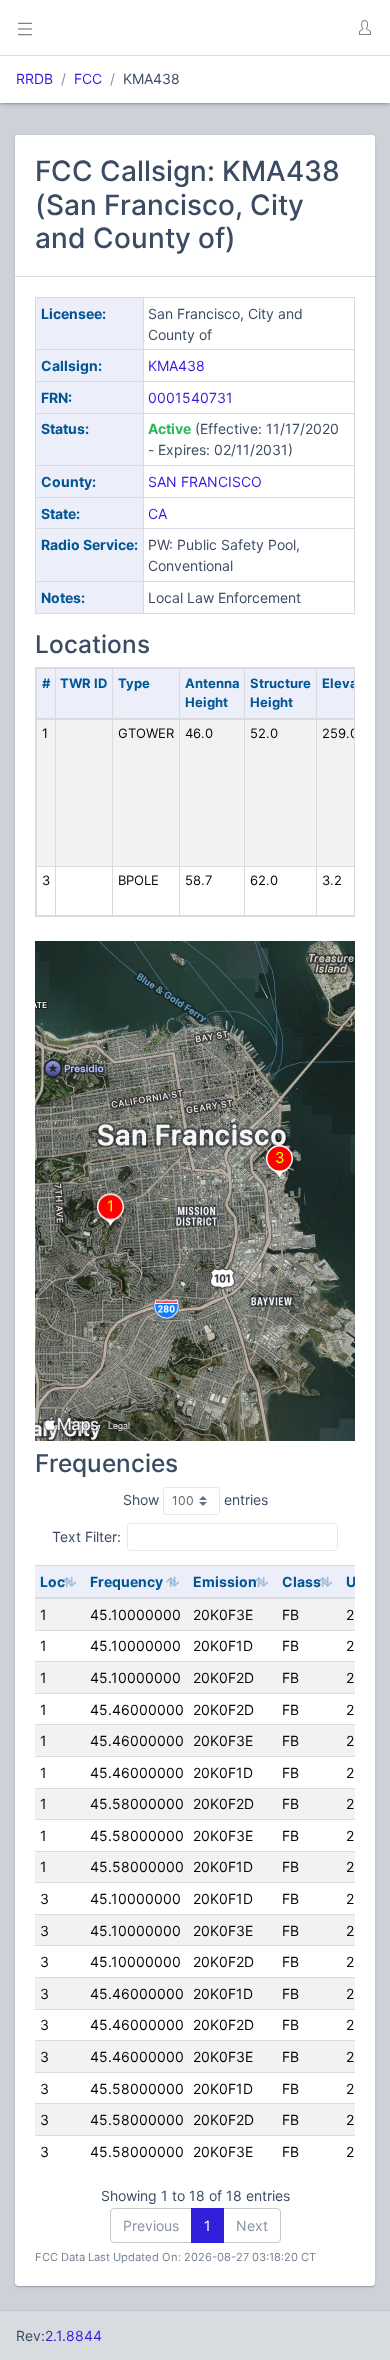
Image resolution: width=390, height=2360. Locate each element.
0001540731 (190, 397)
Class (301, 1581)
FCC (88, 78)
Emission (225, 1581)
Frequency (126, 1581)
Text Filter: (86, 1536)
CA (157, 513)
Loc (52, 1581)
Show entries (195, 1499)
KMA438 (176, 365)
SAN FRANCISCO (205, 481)
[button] (364, 28)
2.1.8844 (73, 2335)
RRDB (34, 78)
